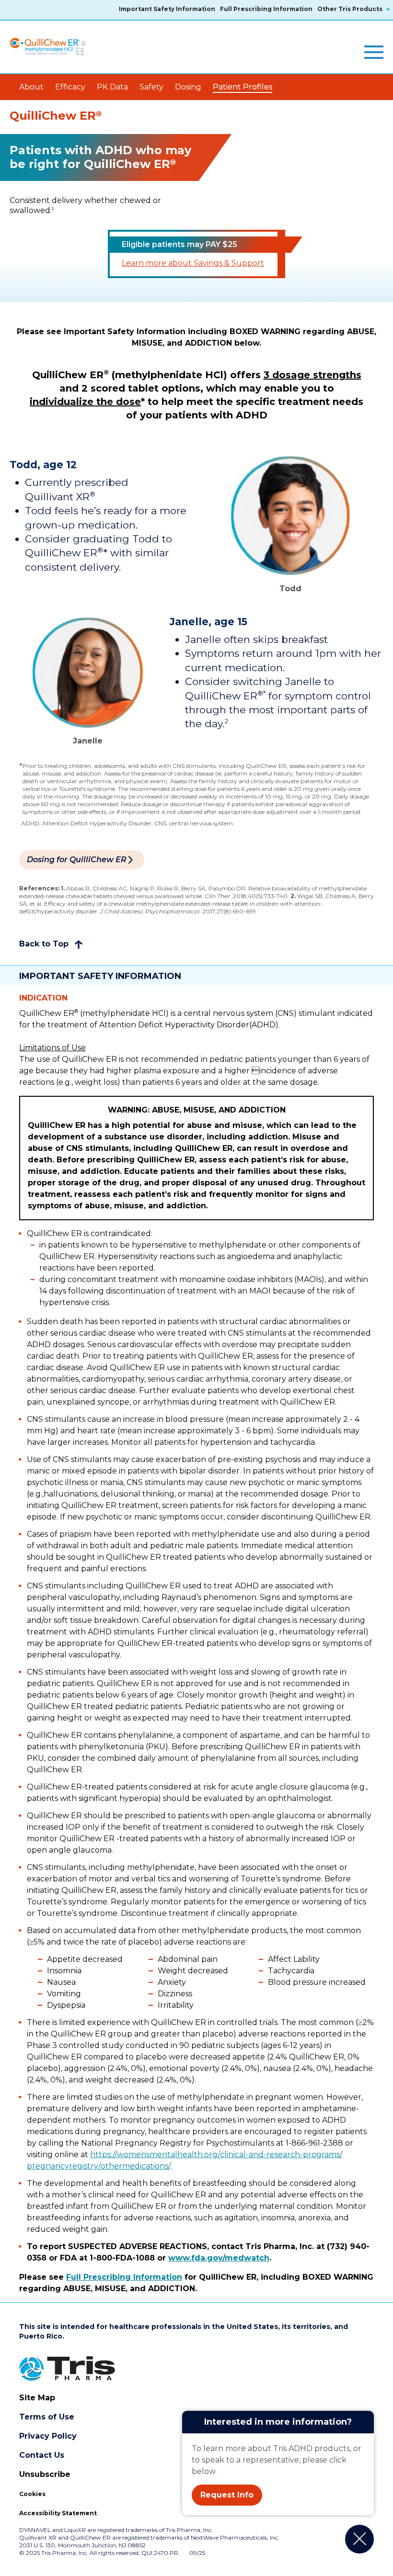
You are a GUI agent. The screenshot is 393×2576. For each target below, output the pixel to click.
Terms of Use (47, 2417)
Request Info (227, 2495)
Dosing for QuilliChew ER (77, 860)
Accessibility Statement (58, 2513)
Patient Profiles (243, 87)
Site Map (37, 2398)
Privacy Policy (48, 2436)
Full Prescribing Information (124, 2277)
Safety (151, 87)
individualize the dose (85, 402)
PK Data (112, 87)
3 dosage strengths (312, 375)
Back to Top (45, 944)
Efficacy (70, 87)
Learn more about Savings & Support (193, 263)
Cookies (32, 2494)
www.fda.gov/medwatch (219, 2258)
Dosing (188, 87)
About (31, 87)
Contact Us (42, 2455)
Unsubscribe (45, 2474)
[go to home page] (58, 47)
